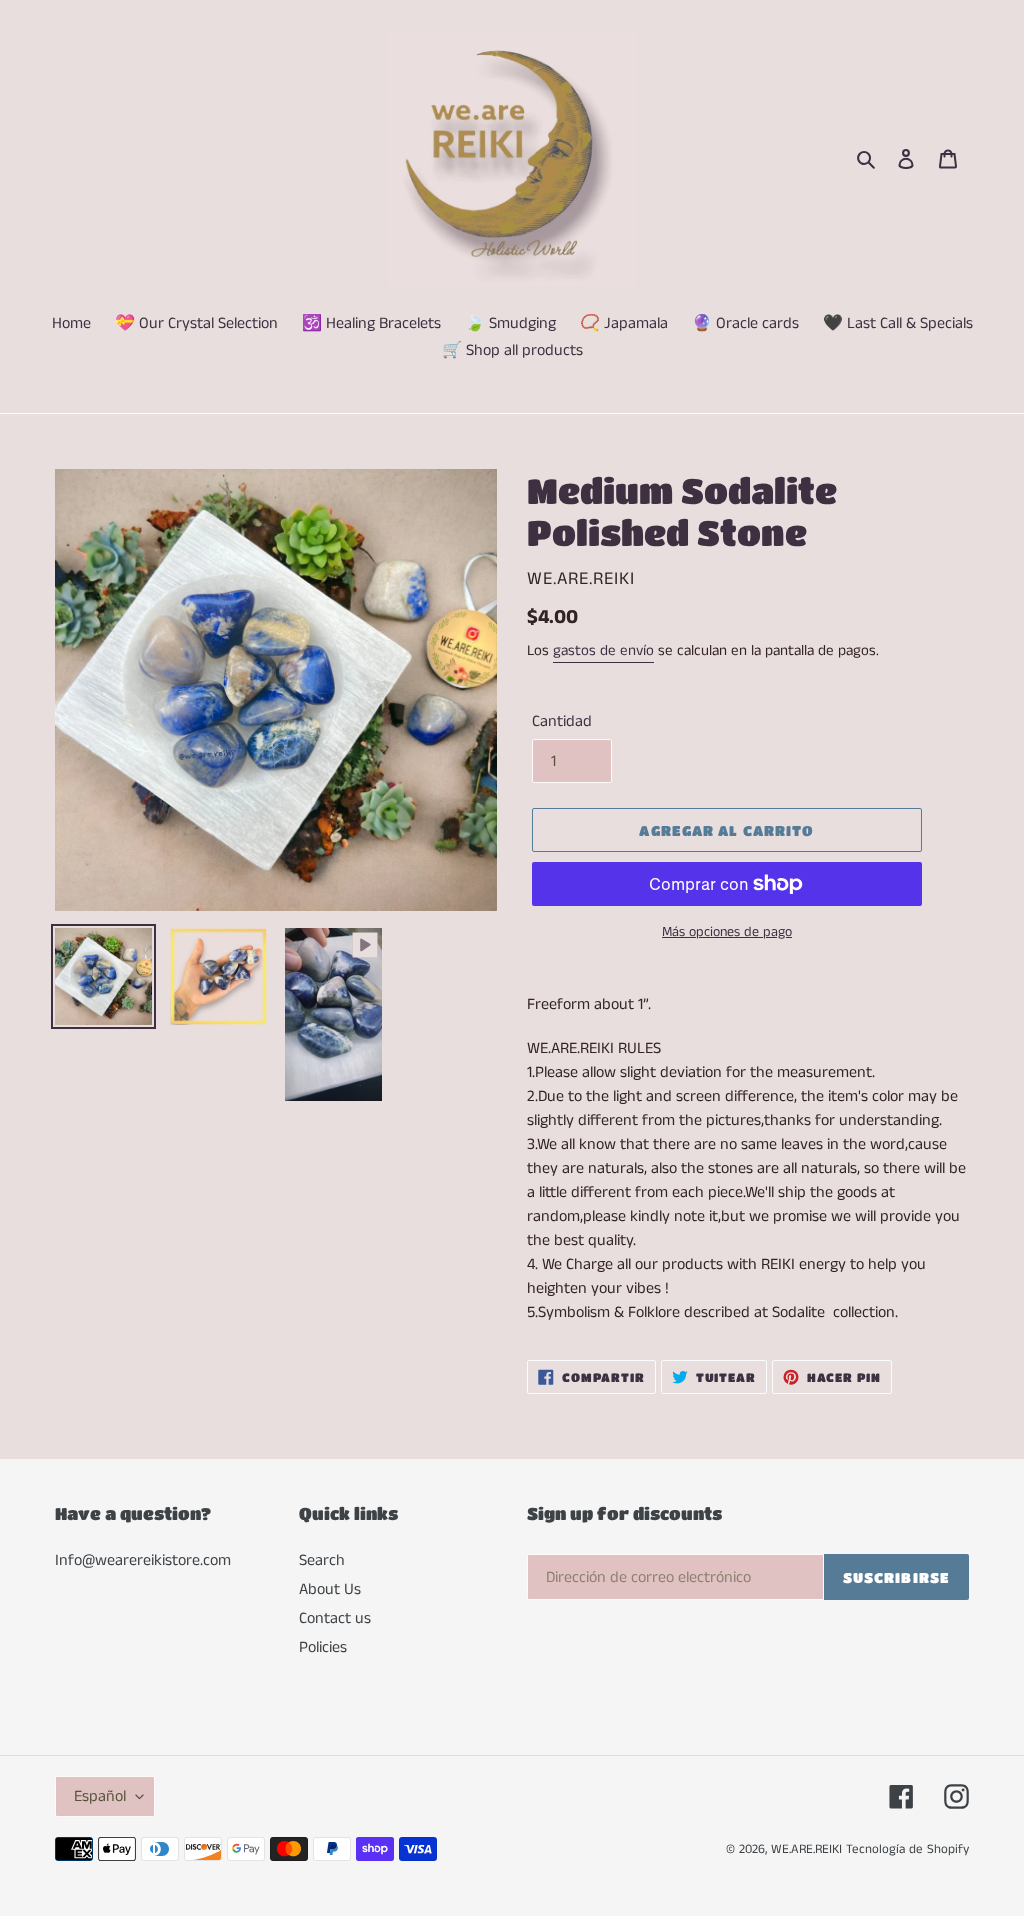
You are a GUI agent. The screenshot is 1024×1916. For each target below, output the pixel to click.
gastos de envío (603, 650)
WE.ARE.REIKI (806, 1849)
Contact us (335, 1618)
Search (322, 1560)
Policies (323, 1647)
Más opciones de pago (727, 932)
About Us (330, 1589)
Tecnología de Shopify (907, 1849)
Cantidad (562, 721)
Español (100, 1796)
